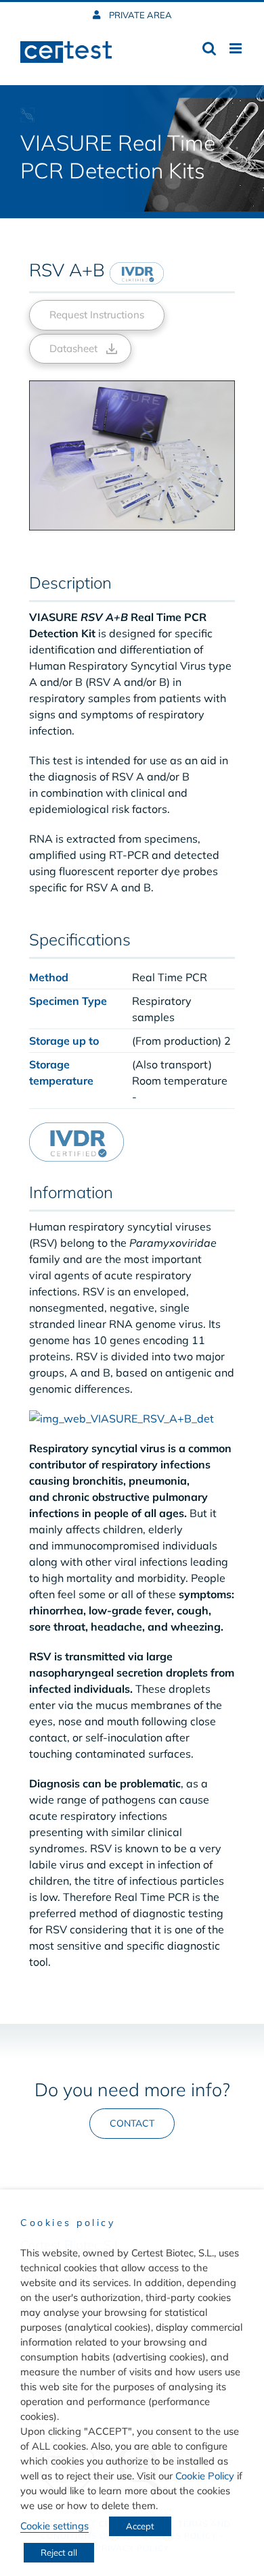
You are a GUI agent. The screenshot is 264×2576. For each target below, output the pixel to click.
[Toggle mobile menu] (237, 48)
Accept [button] (140, 2526)
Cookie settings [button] (54, 2526)
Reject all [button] (59, 2552)
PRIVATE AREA (139, 15)
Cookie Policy (205, 2476)
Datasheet (73, 348)
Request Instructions (97, 315)
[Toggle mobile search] (209, 48)
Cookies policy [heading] (68, 2223)
